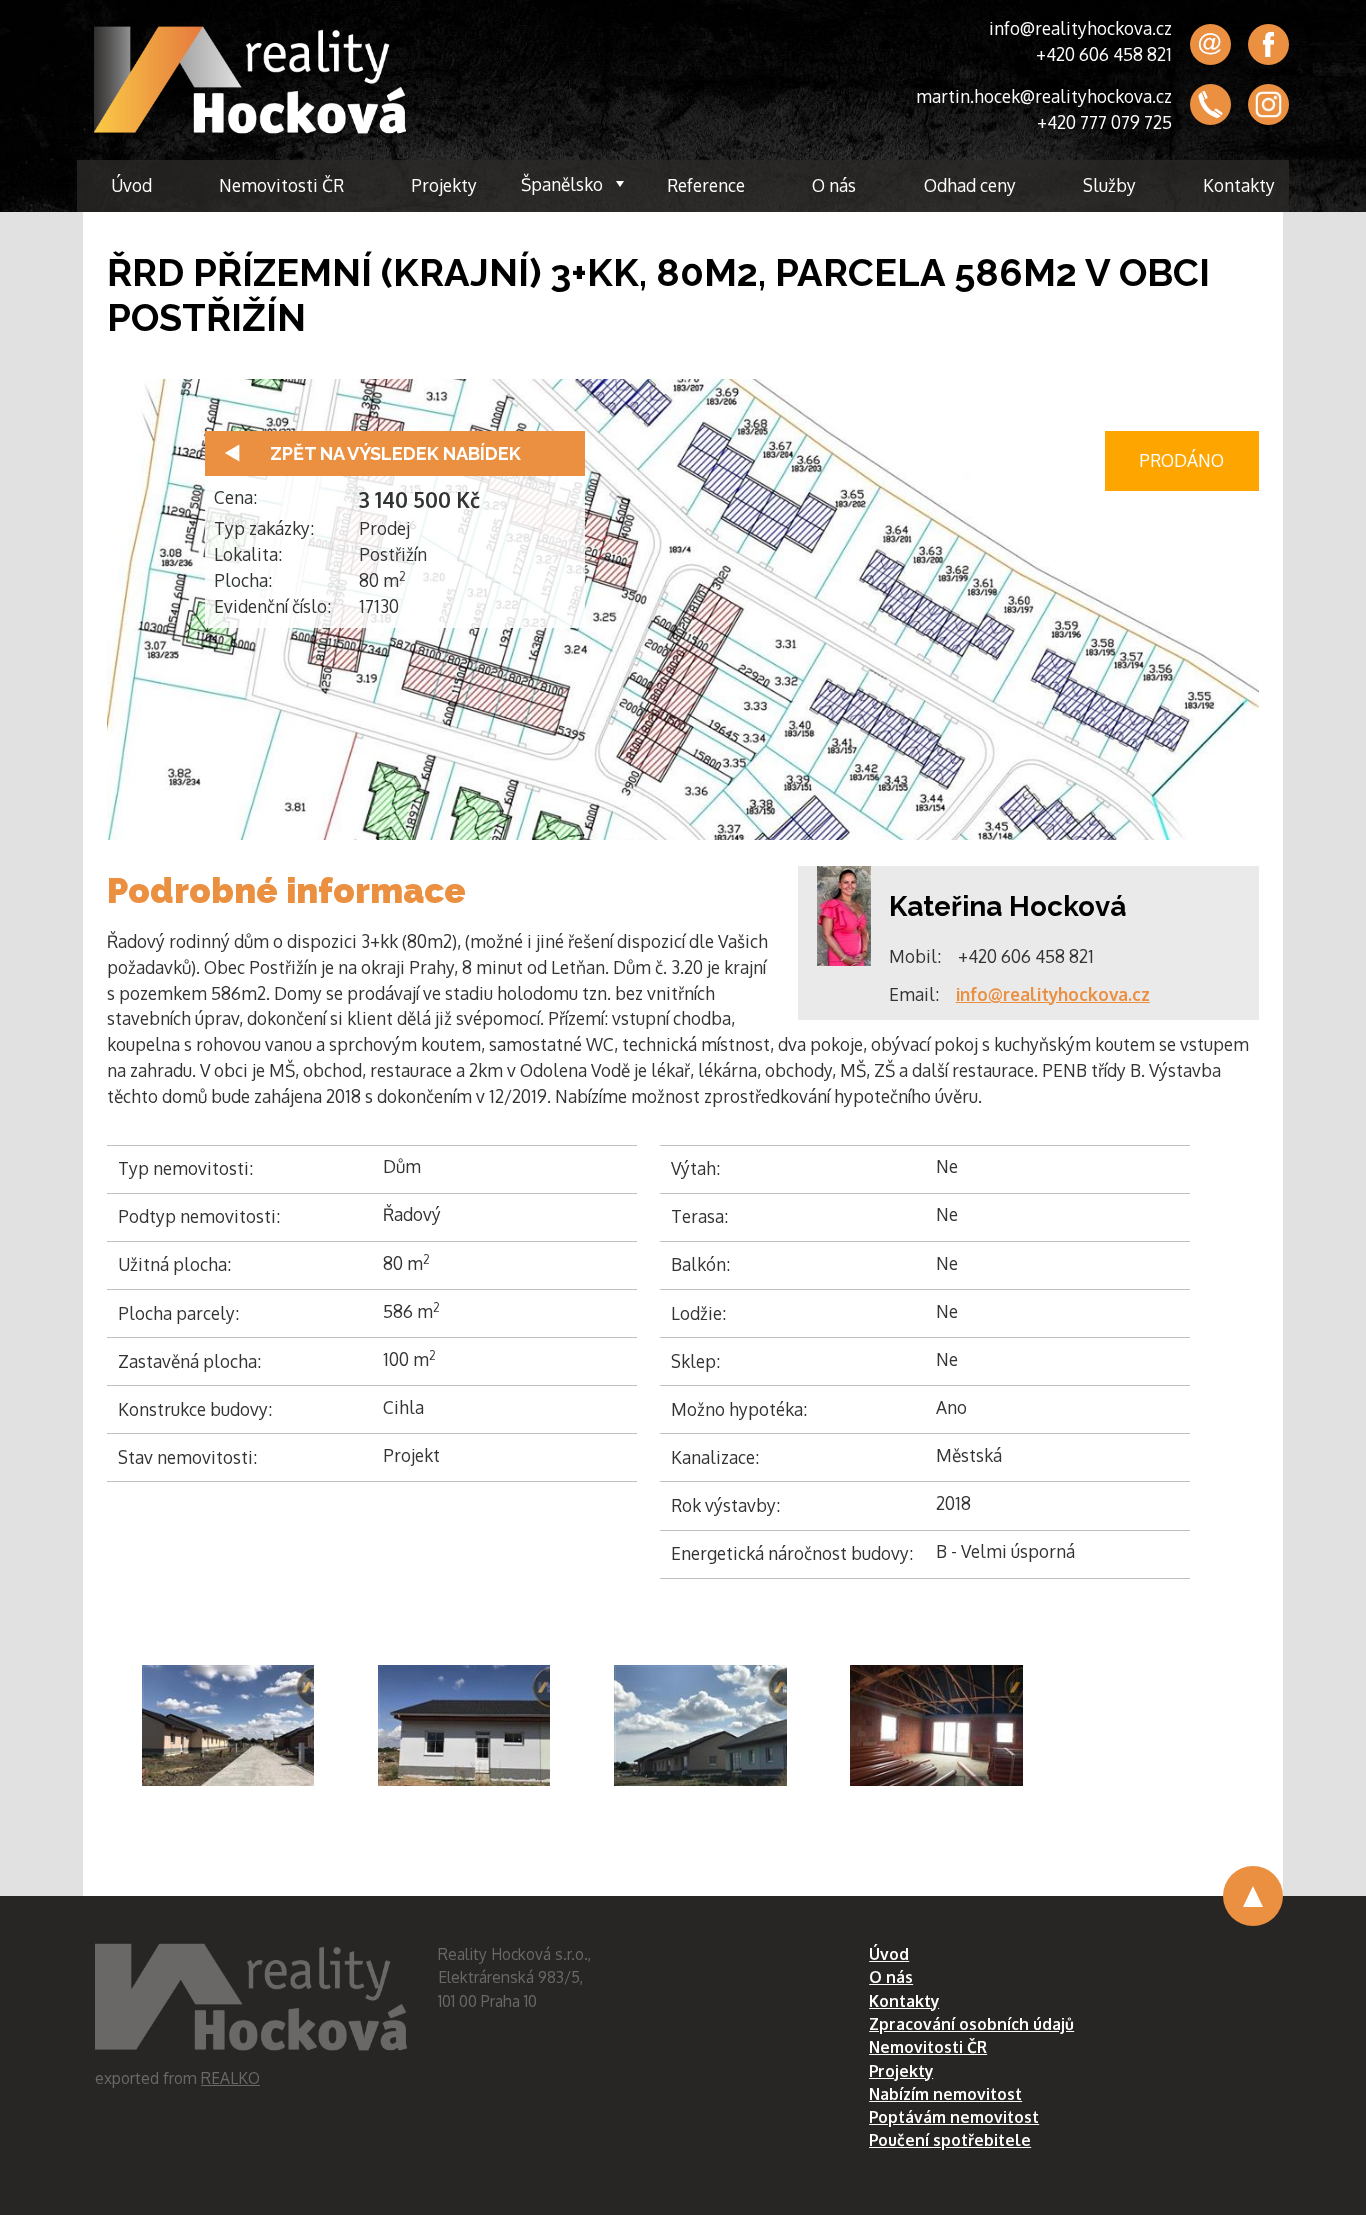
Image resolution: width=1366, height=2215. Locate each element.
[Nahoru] (1253, 1896)
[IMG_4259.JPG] (228, 1725)
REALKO (230, 2078)
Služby (1109, 185)
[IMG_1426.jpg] (936, 1725)
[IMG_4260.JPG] (464, 1725)
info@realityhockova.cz (1080, 28)
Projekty (444, 185)
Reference (706, 185)
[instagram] (1268, 105)
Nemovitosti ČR (281, 185)
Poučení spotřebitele (950, 2140)
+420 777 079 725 (1104, 122)
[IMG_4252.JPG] (700, 1725)
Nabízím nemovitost (945, 2094)
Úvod (131, 185)
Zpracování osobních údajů (971, 2024)
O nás (834, 185)
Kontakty (1239, 185)
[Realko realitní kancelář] (250, 80)
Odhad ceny (970, 185)
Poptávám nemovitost (954, 2117)
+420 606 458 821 (1104, 54)
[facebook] (1268, 44)
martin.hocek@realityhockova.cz (1044, 96)
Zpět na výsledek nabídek (395, 453)
